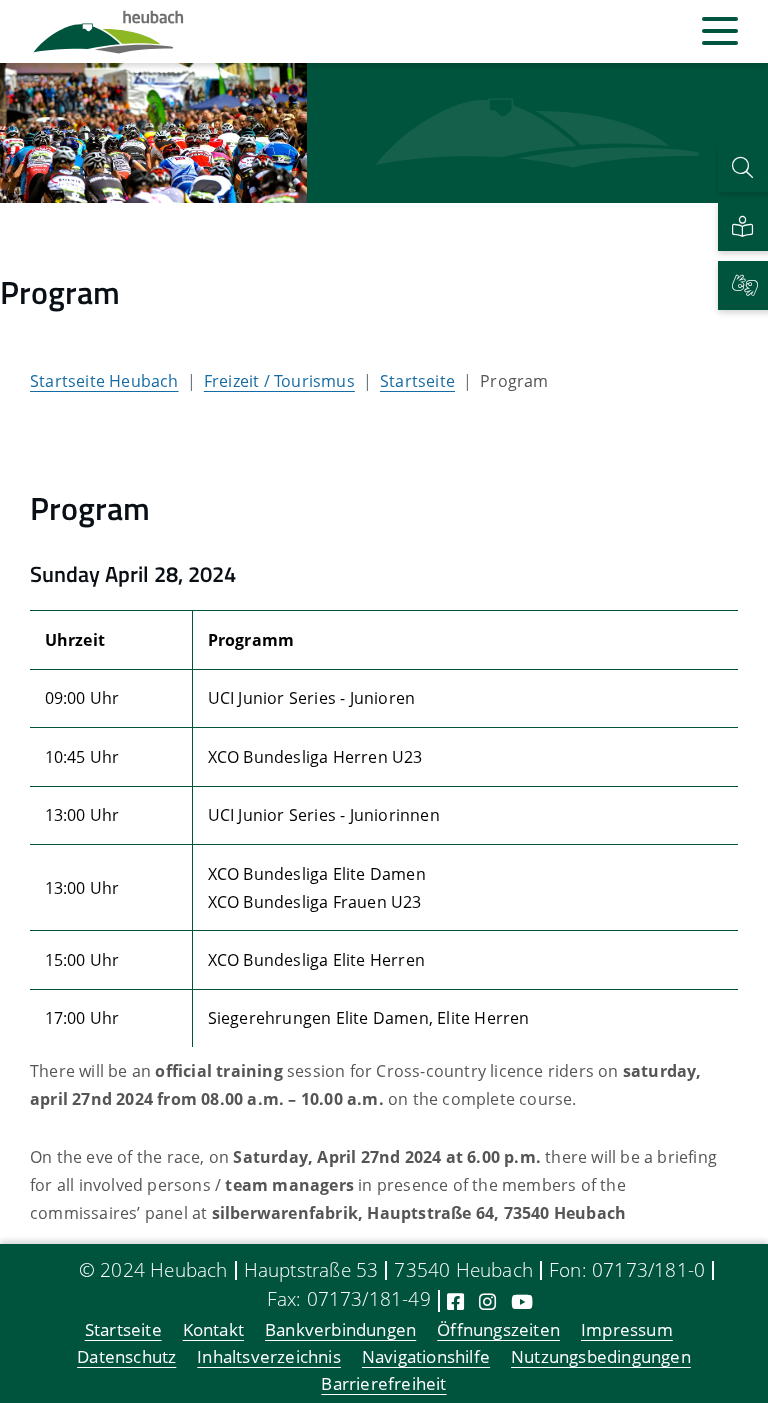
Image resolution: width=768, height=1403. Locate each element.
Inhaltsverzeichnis (269, 1357)
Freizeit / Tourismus (279, 381)
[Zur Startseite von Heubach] (108, 31)
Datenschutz (126, 1357)
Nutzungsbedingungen (601, 1357)
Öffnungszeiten (498, 1330)
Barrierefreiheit (383, 1384)
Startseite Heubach (104, 381)
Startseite (417, 381)
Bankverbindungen (340, 1330)
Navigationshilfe (426, 1357)
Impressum (627, 1330)
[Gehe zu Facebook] (455, 1301)
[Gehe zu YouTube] (522, 1301)
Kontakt (213, 1330)
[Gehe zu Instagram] (487, 1301)
